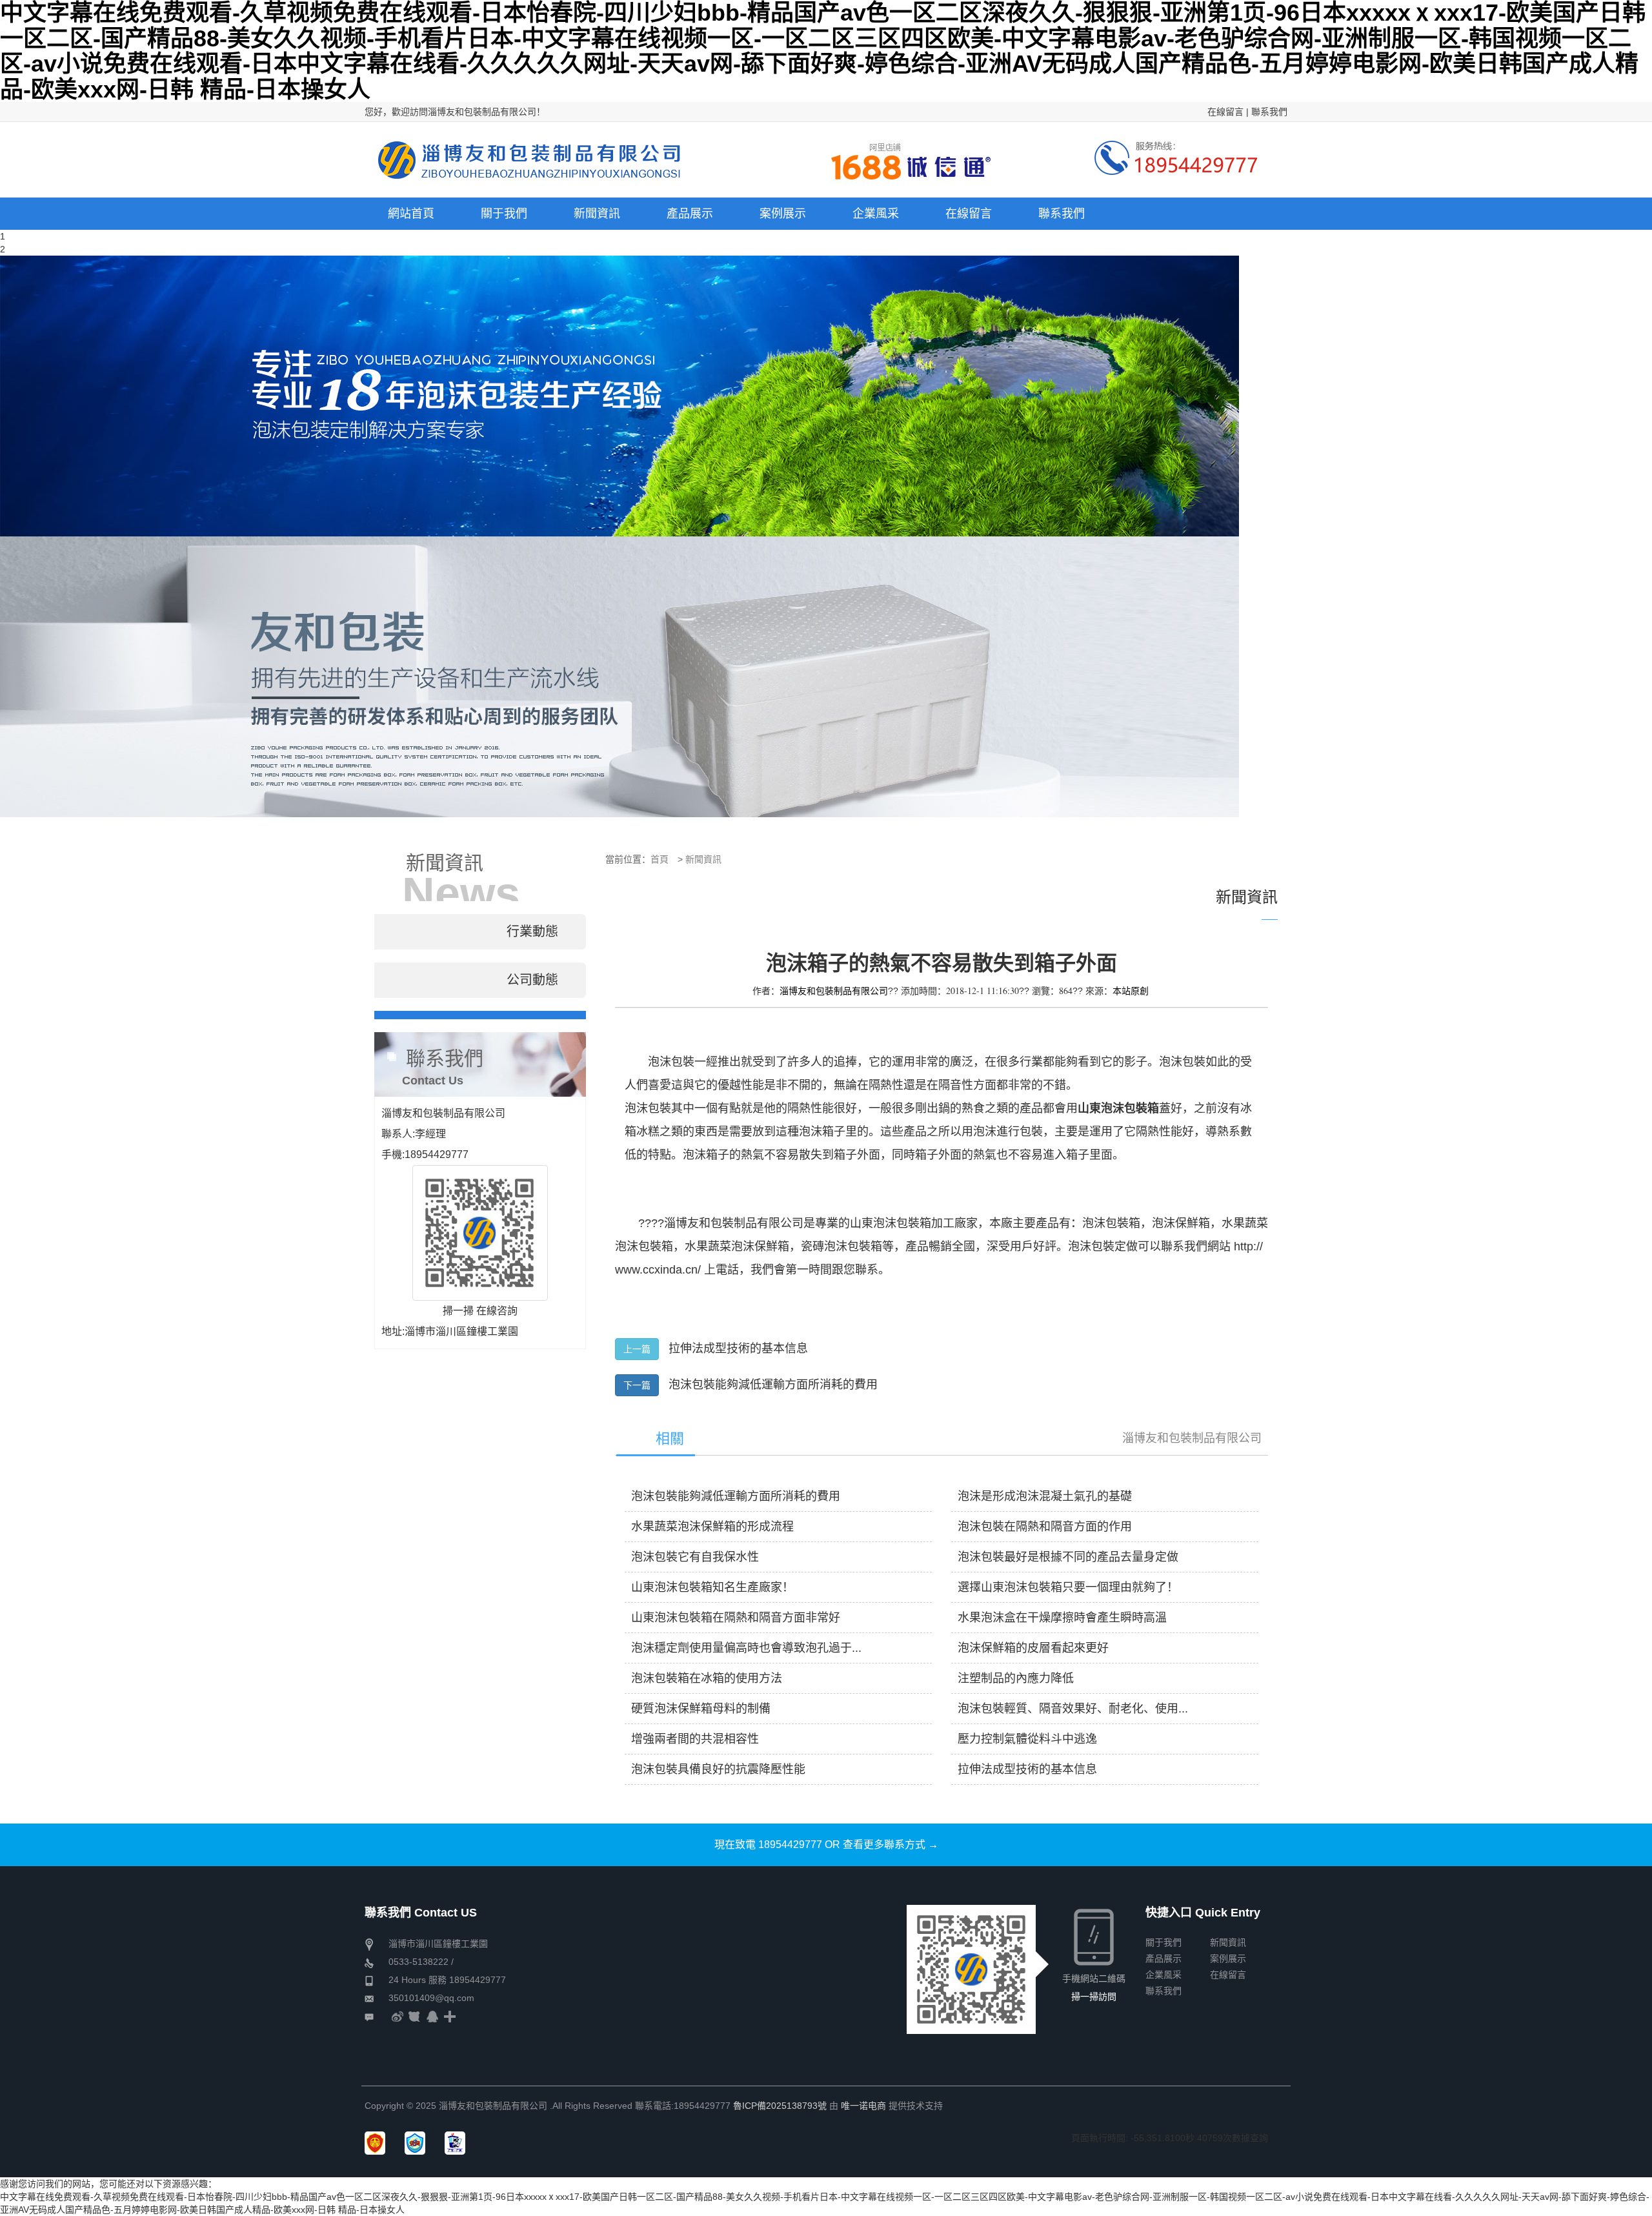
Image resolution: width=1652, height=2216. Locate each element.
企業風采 (1163, 1975)
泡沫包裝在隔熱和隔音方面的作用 (1045, 1527)
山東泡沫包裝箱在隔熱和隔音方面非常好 (736, 1618)
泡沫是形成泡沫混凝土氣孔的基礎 (1045, 1496)
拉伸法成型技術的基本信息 (738, 1348)
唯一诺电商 (863, 2106)
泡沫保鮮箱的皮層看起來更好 (1033, 1648)
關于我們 (1163, 1942)
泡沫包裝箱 (1111, 1223)
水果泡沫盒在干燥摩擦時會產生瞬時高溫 (1062, 1618)
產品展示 (1163, 1958)
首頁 (660, 859)
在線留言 (1225, 112)
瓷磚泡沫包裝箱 (841, 1246)
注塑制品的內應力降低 (1016, 1678)
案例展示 (1228, 1958)
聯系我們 (1269, 112)
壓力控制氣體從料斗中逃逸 (1027, 1739)
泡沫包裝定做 (1103, 1246)
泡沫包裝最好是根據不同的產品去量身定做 (1068, 1557)
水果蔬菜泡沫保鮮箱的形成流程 (712, 1527)
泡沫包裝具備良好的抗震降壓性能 (718, 1769)
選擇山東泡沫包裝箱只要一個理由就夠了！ (1068, 1587)
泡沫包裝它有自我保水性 (695, 1557)
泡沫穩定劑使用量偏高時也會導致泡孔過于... (746, 1648)
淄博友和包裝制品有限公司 (1192, 1438)
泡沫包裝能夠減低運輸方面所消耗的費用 (773, 1385)
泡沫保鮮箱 (1181, 1223)
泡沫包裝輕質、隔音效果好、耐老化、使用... (1073, 1709)
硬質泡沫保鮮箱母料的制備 (701, 1709)
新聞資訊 (703, 859)
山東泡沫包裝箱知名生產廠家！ (712, 1587)
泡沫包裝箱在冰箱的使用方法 (707, 1678)
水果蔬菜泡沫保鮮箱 (737, 1246)
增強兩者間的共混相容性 (695, 1739)
